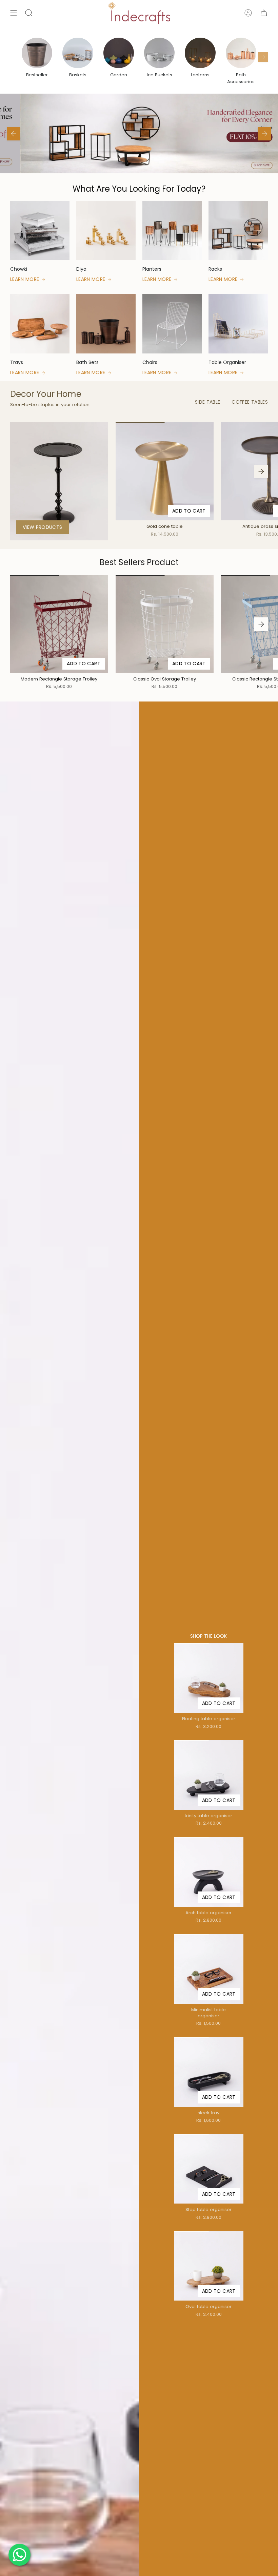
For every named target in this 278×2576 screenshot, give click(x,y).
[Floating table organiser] (209, 1678)
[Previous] (14, 134)
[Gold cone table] (165, 471)
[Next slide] (263, 57)
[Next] (264, 134)
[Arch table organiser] (209, 1872)
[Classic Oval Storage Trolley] (165, 624)
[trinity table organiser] (209, 1775)
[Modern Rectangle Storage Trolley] (59, 624)
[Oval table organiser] (209, 2266)
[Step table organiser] (209, 2169)
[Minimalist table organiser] (209, 1969)
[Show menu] (14, 13)
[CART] (264, 13)
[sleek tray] (209, 2072)
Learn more (25, 279)
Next (261, 472)
